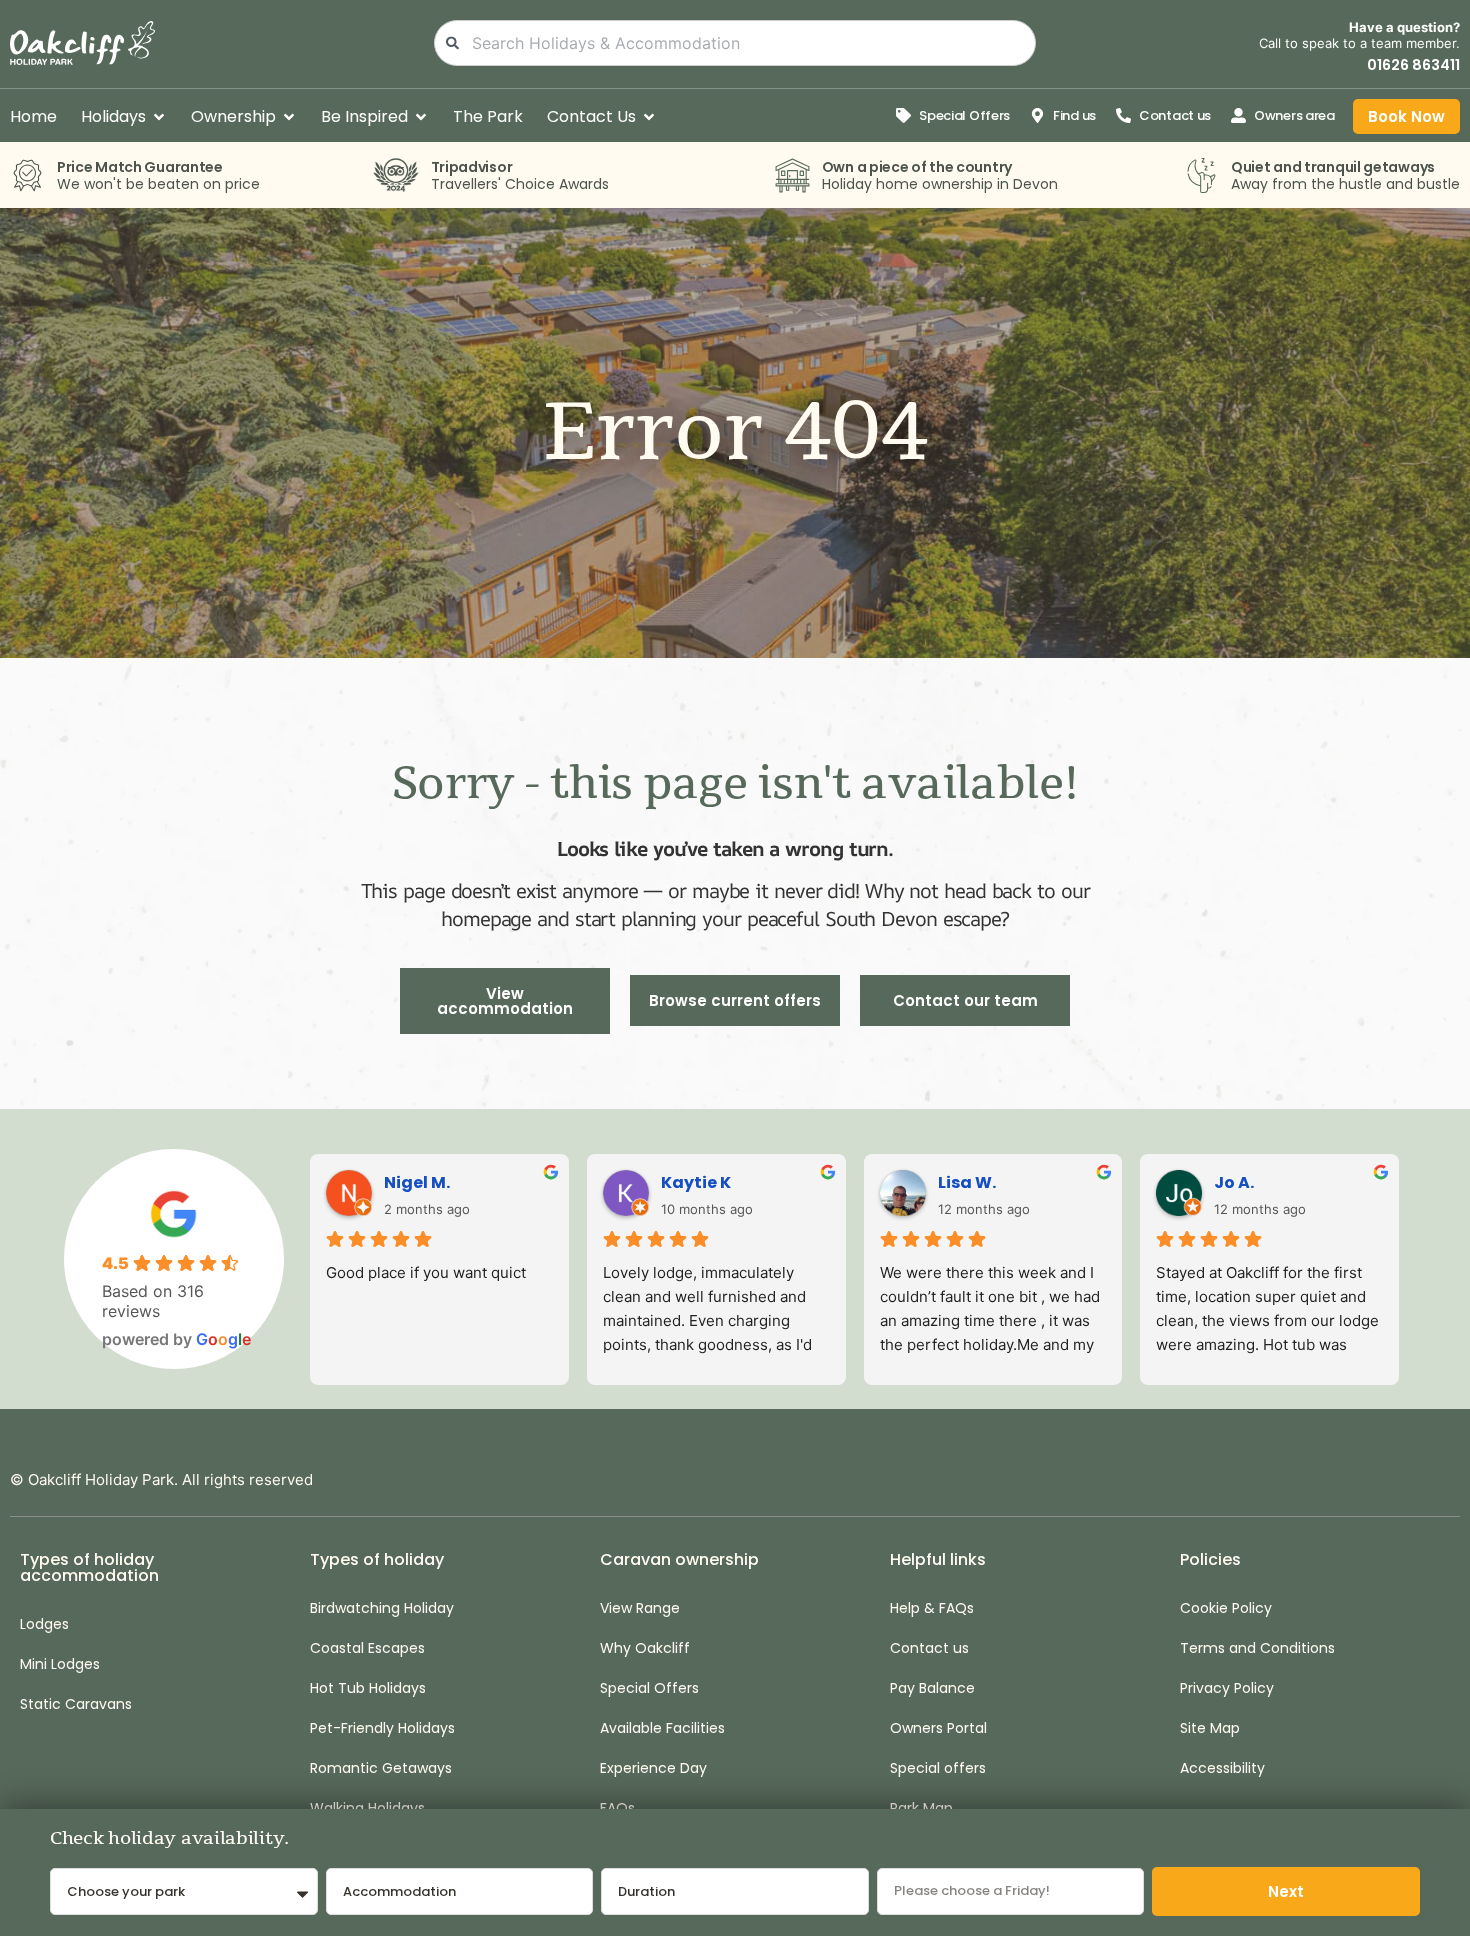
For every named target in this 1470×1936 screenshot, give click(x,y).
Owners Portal (938, 1728)
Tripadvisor (472, 167)
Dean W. (972, 1182)
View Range (640, 1608)
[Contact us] (1123, 115)
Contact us (1175, 115)
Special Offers (964, 115)
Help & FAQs (932, 1608)
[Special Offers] (903, 115)
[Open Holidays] (159, 117)
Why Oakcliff (645, 1648)
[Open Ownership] (289, 117)
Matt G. (692, 1182)
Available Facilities (662, 1728)
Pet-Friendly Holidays (382, 1728)
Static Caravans (76, 1704)
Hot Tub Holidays (368, 1688)
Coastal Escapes (367, 1648)
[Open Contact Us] (649, 117)
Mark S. (415, 1182)
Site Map (1210, 1728)
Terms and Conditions (1257, 1648)
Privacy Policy (1227, 1688)
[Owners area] (1238, 115)
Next (1286, 1891)
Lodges (44, 1624)
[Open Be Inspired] (421, 117)
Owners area (1294, 115)
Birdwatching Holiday (382, 1608)
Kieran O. (1253, 1182)
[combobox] (735, 43)
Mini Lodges (60, 1664)
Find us (1074, 115)
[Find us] (1037, 115)
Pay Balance (932, 1688)
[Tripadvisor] (396, 175)
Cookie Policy (1226, 1608)
